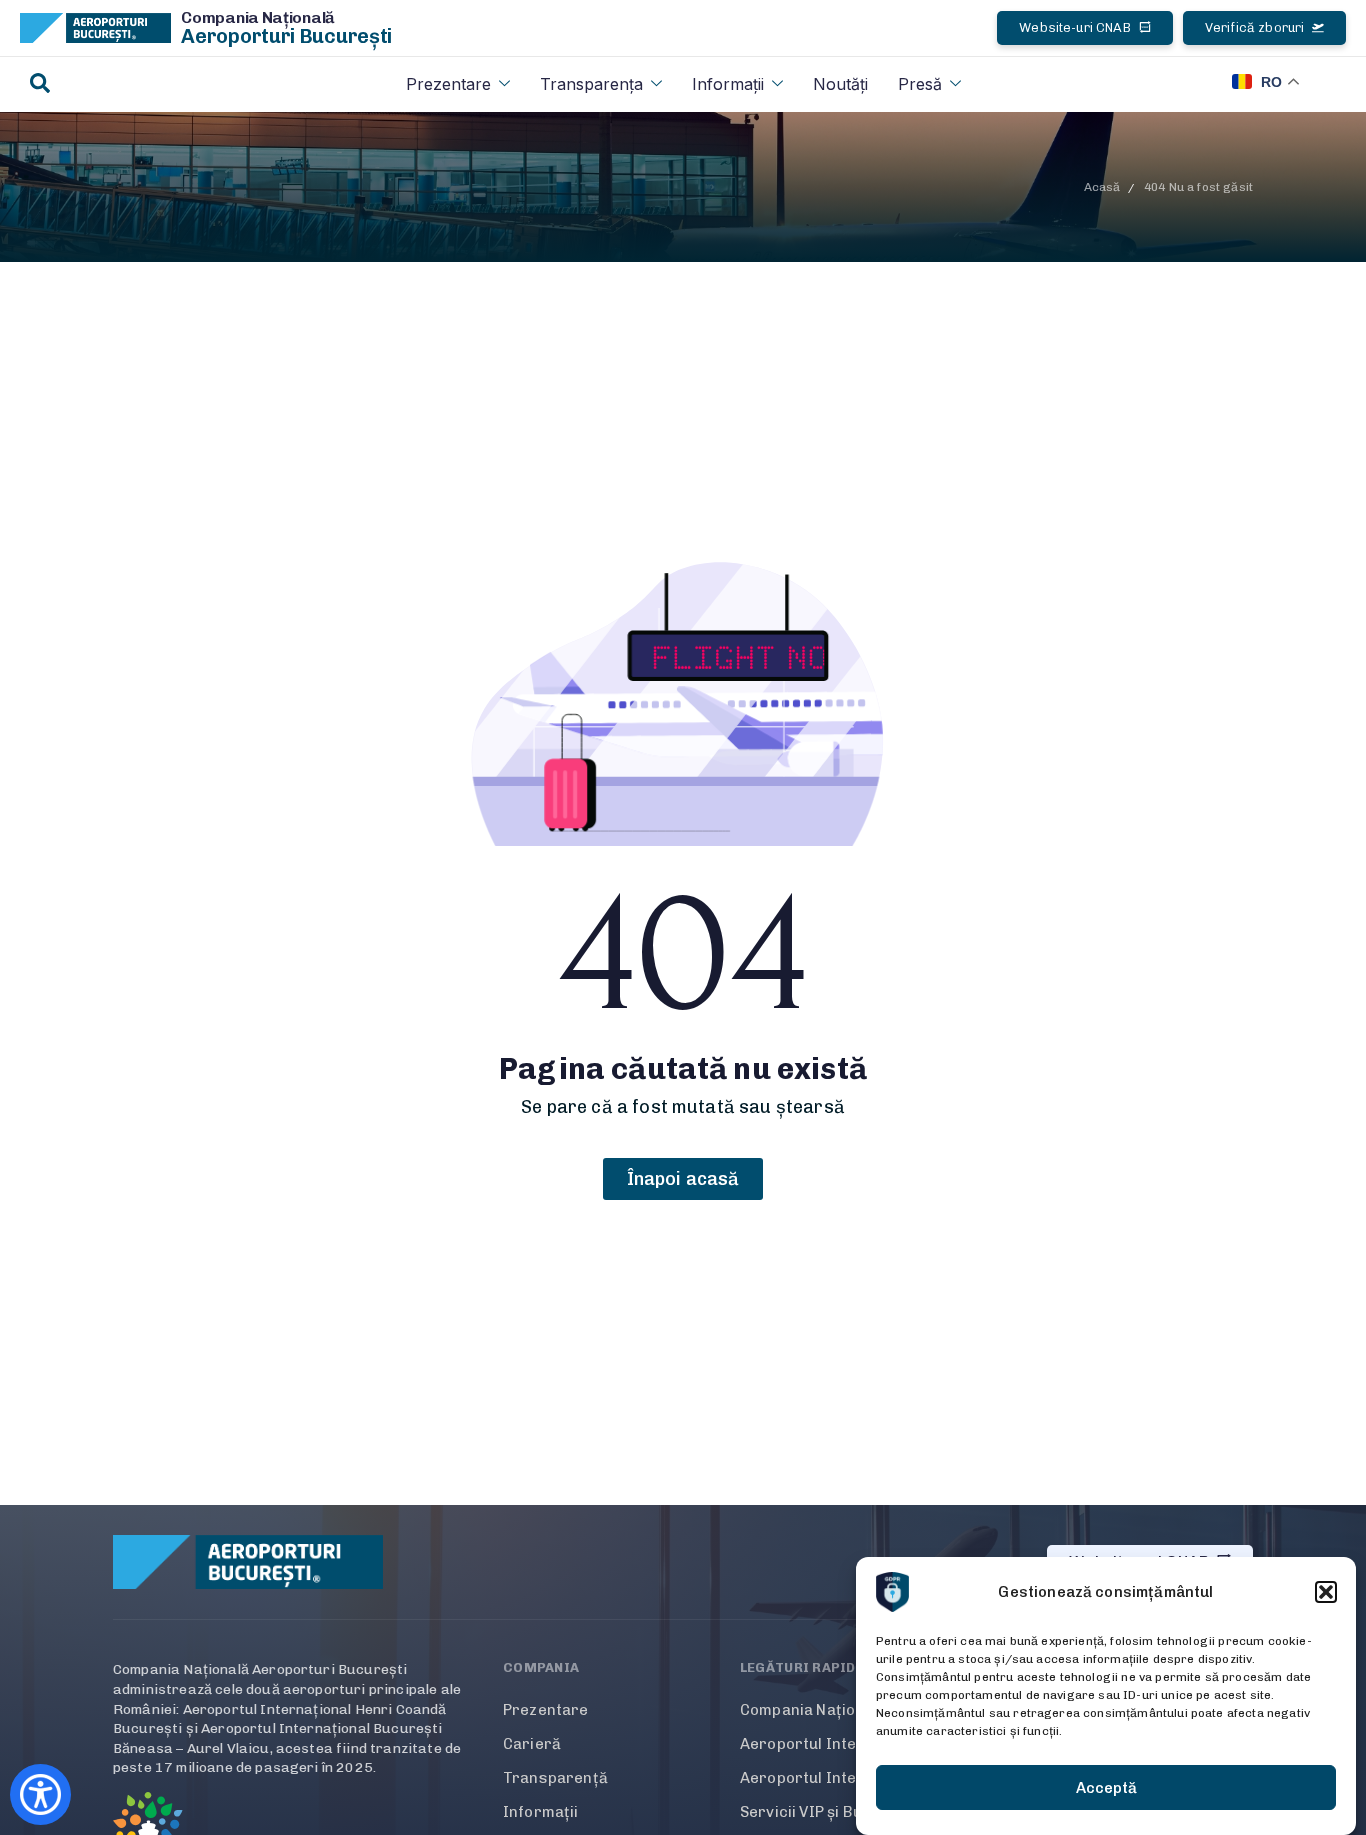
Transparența (591, 84)
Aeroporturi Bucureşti (286, 36)
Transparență (555, 1778)
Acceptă (1106, 1788)
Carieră (532, 1744)
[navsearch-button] (40, 84)
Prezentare (448, 84)
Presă (920, 84)
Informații (728, 84)
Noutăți (840, 84)
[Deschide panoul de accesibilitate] (40, 1794)
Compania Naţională (258, 17)
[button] (1326, 1592)
